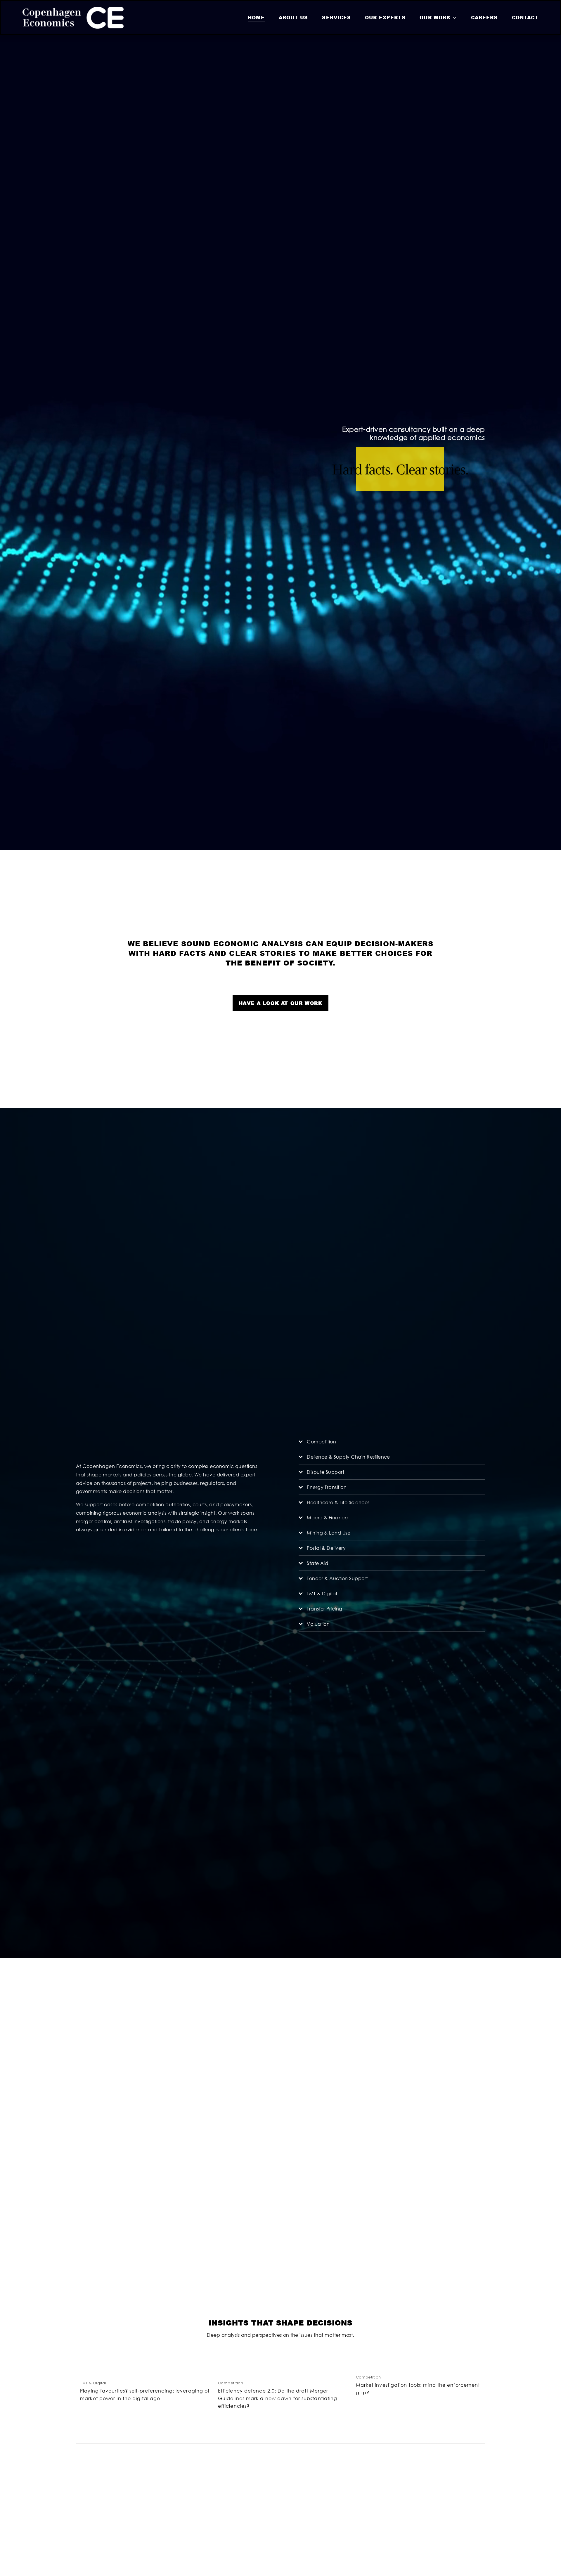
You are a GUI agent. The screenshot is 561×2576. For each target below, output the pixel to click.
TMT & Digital (93, 2383)
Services (336, 17)
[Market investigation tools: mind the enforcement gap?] (421, 2367)
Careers (484, 17)
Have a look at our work (281, 1003)
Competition (231, 2383)
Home (256, 17)
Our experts (385, 17)
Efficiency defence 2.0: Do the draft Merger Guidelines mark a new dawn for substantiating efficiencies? (278, 2398)
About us (294, 17)
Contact (525, 17)
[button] (475, 2357)
